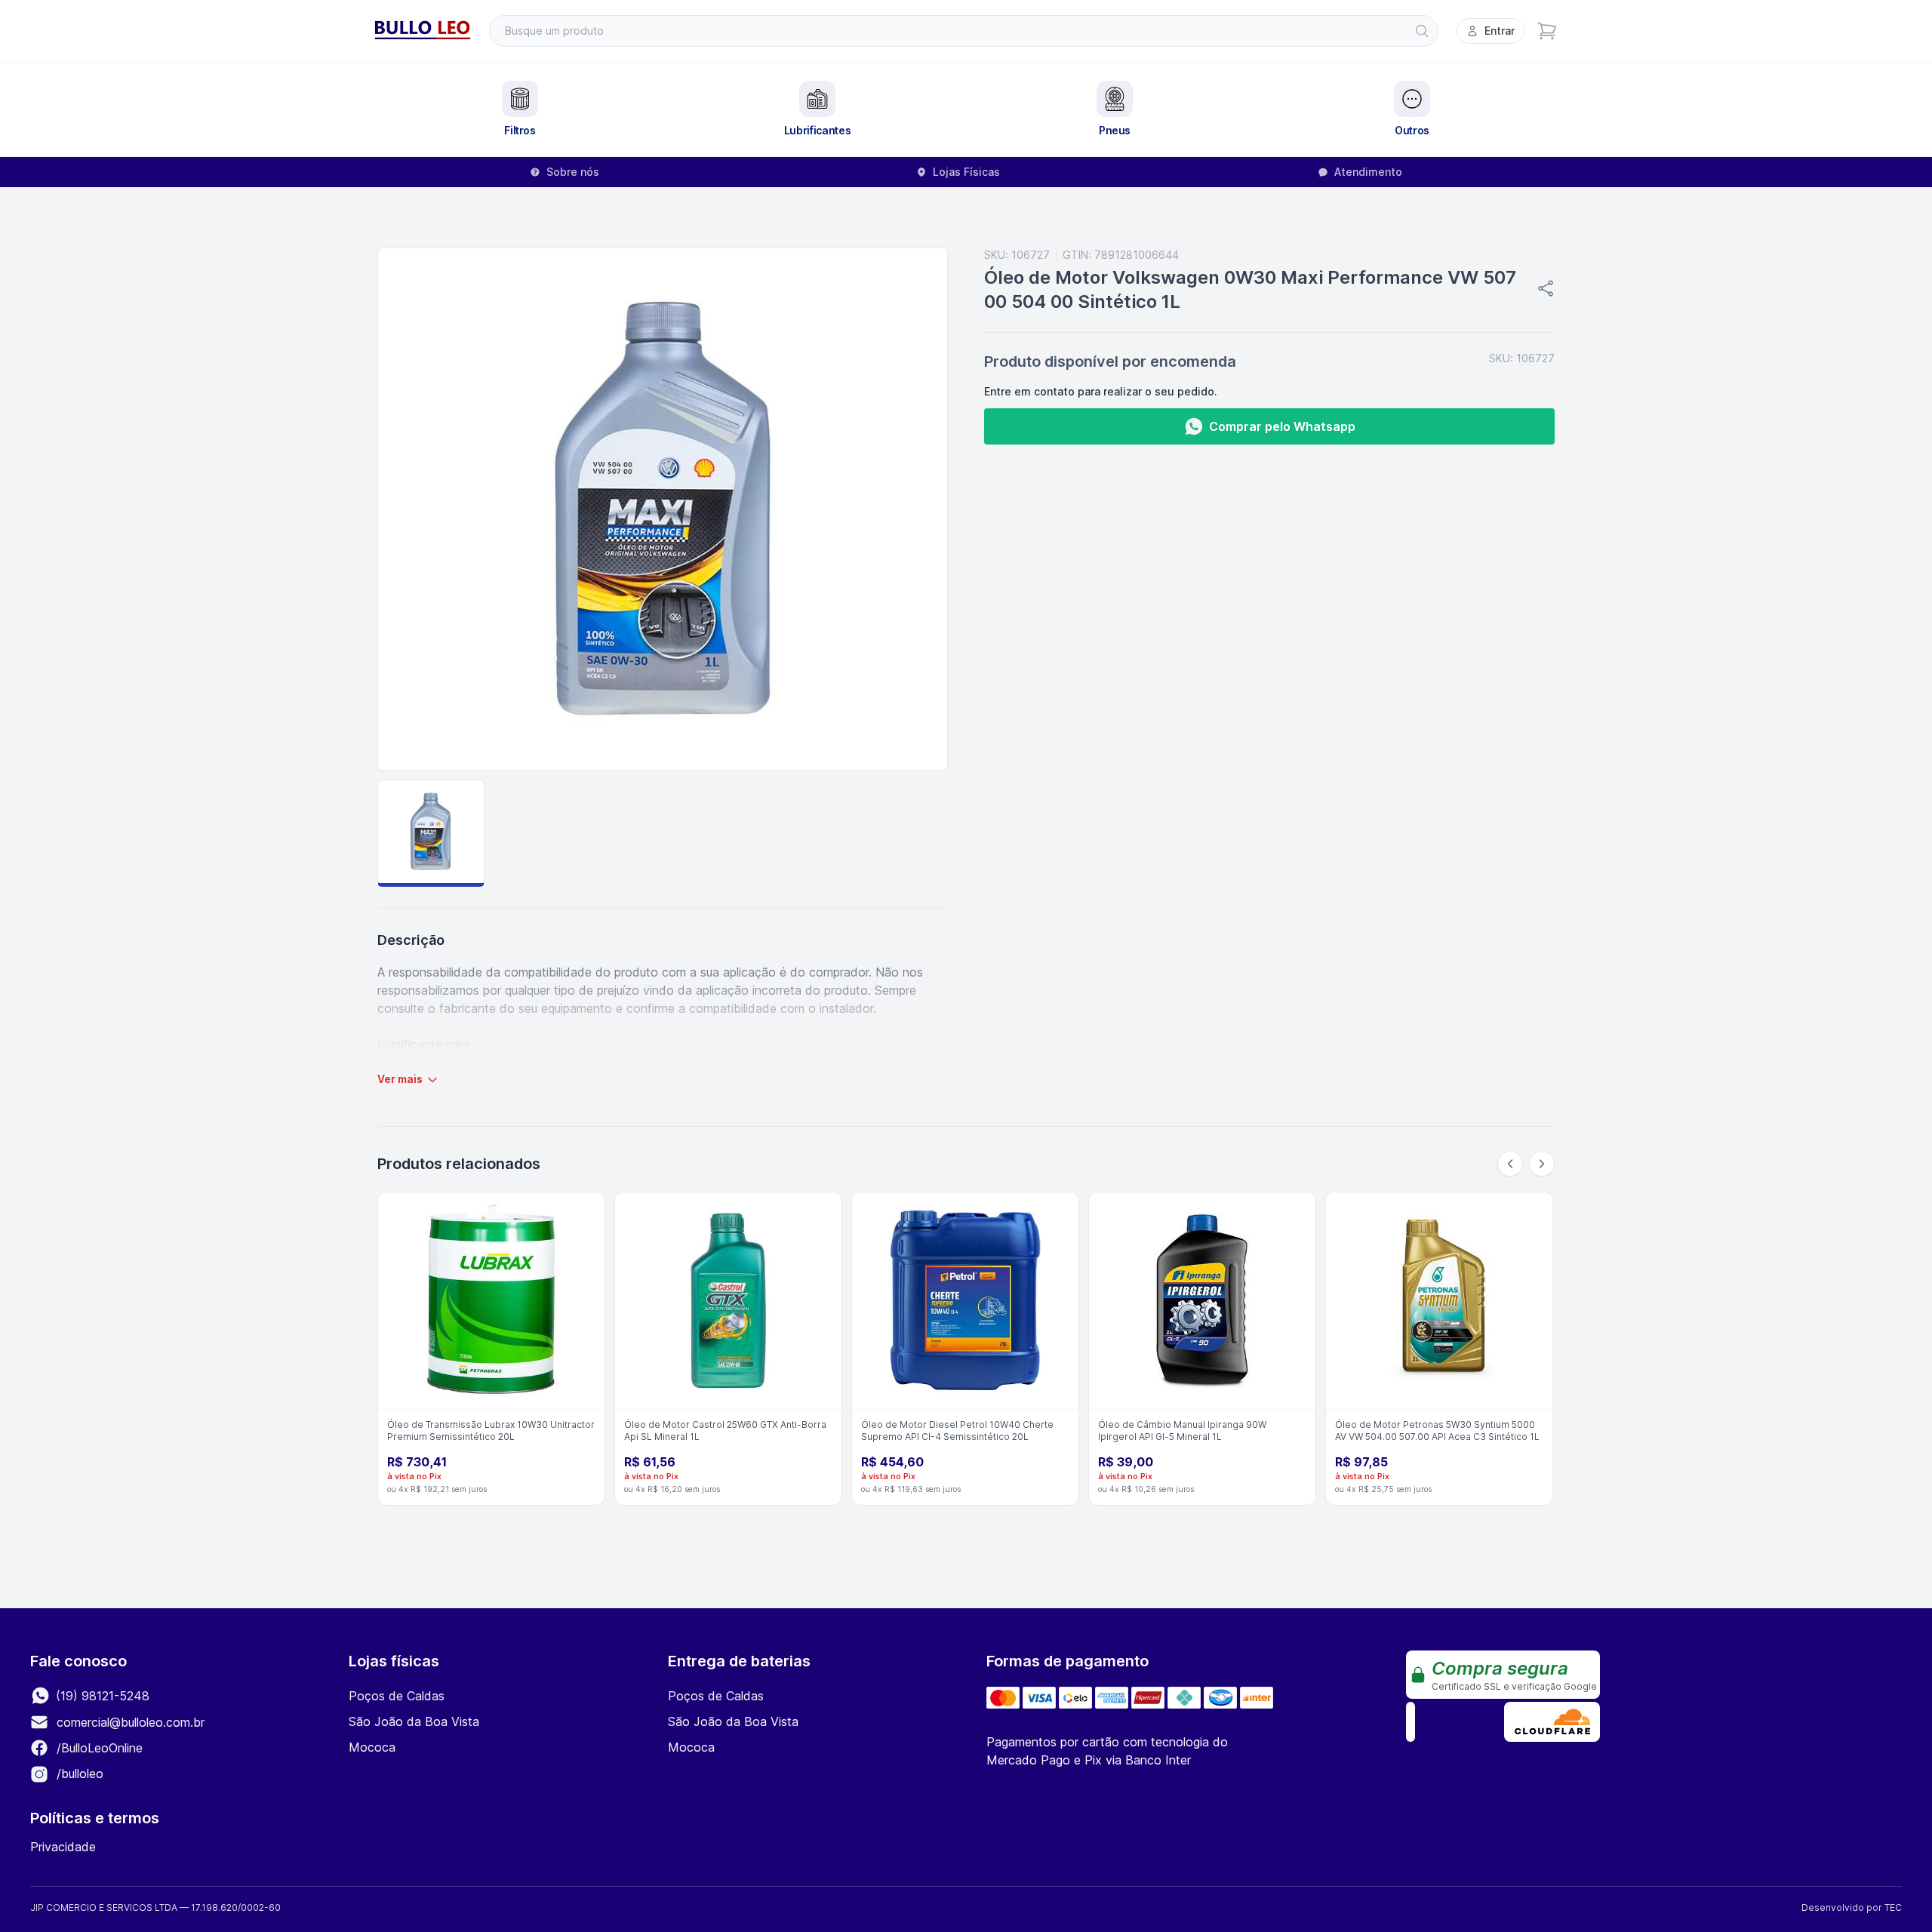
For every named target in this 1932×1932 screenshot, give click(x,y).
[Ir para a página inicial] (423, 31)
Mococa (372, 1747)
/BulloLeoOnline (98, 1748)
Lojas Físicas (966, 172)
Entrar (1500, 31)
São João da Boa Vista (414, 1721)
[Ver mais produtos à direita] (1542, 1164)
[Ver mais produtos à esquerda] (1510, 1164)
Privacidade (63, 1847)
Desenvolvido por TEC (1852, 1907)
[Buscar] (1422, 31)
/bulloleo (78, 1774)
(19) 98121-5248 (101, 1696)
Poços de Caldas (397, 1696)
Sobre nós (573, 172)
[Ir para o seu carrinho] (1547, 31)
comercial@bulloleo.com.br (131, 1722)
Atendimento (1368, 172)
